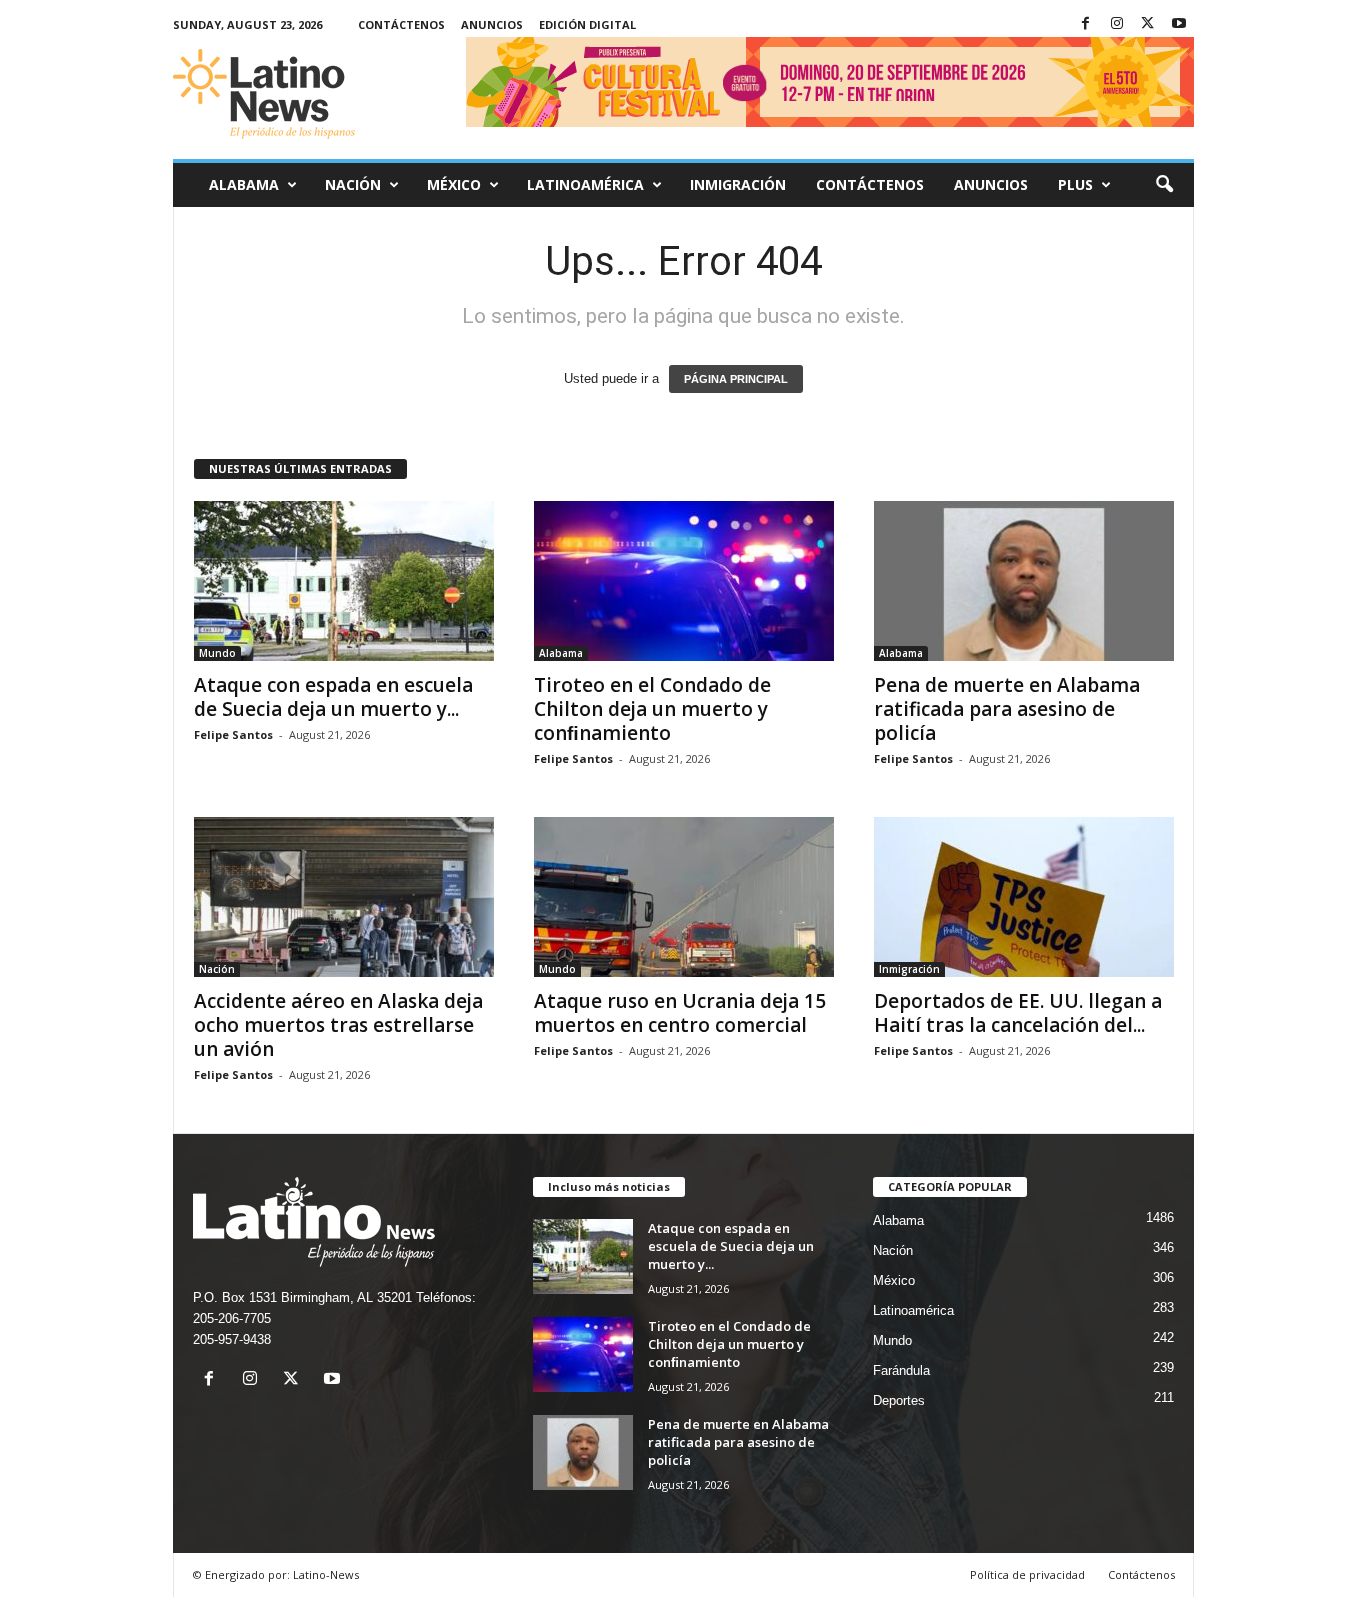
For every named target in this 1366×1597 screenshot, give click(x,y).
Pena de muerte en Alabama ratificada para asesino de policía (1007, 709)
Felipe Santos (233, 734)
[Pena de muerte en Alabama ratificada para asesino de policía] (1024, 581)
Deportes (899, 1400)
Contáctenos (401, 24)
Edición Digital (587, 24)
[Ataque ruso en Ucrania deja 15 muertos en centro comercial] (684, 897)
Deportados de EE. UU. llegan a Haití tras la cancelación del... (1018, 1013)
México (454, 184)
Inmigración (738, 184)
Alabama (244, 184)
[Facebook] (1086, 24)
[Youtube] (1179, 24)
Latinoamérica (585, 184)
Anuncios (492, 24)
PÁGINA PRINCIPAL (736, 379)
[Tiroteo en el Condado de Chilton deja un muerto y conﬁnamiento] (684, 581)
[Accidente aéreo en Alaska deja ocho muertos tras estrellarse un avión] (344, 897)
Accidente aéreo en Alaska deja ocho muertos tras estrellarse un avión (338, 1025)
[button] (1164, 185)
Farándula (901, 1370)
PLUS (1075, 184)
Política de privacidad (1027, 1574)
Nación (353, 184)
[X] (1148, 24)
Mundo (217, 653)
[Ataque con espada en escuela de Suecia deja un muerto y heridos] (344, 581)
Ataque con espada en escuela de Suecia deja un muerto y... (333, 697)
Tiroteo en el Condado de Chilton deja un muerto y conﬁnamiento (652, 709)
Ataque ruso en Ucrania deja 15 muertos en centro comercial (680, 1013)
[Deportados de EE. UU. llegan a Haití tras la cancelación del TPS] (1024, 897)
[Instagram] (1117, 24)
